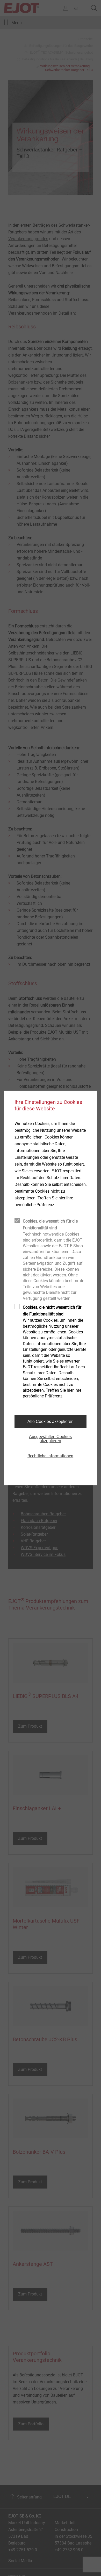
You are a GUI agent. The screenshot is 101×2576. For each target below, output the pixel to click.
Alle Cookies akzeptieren (51, 1421)
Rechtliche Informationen (50, 1456)
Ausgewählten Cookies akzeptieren (50, 1439)
